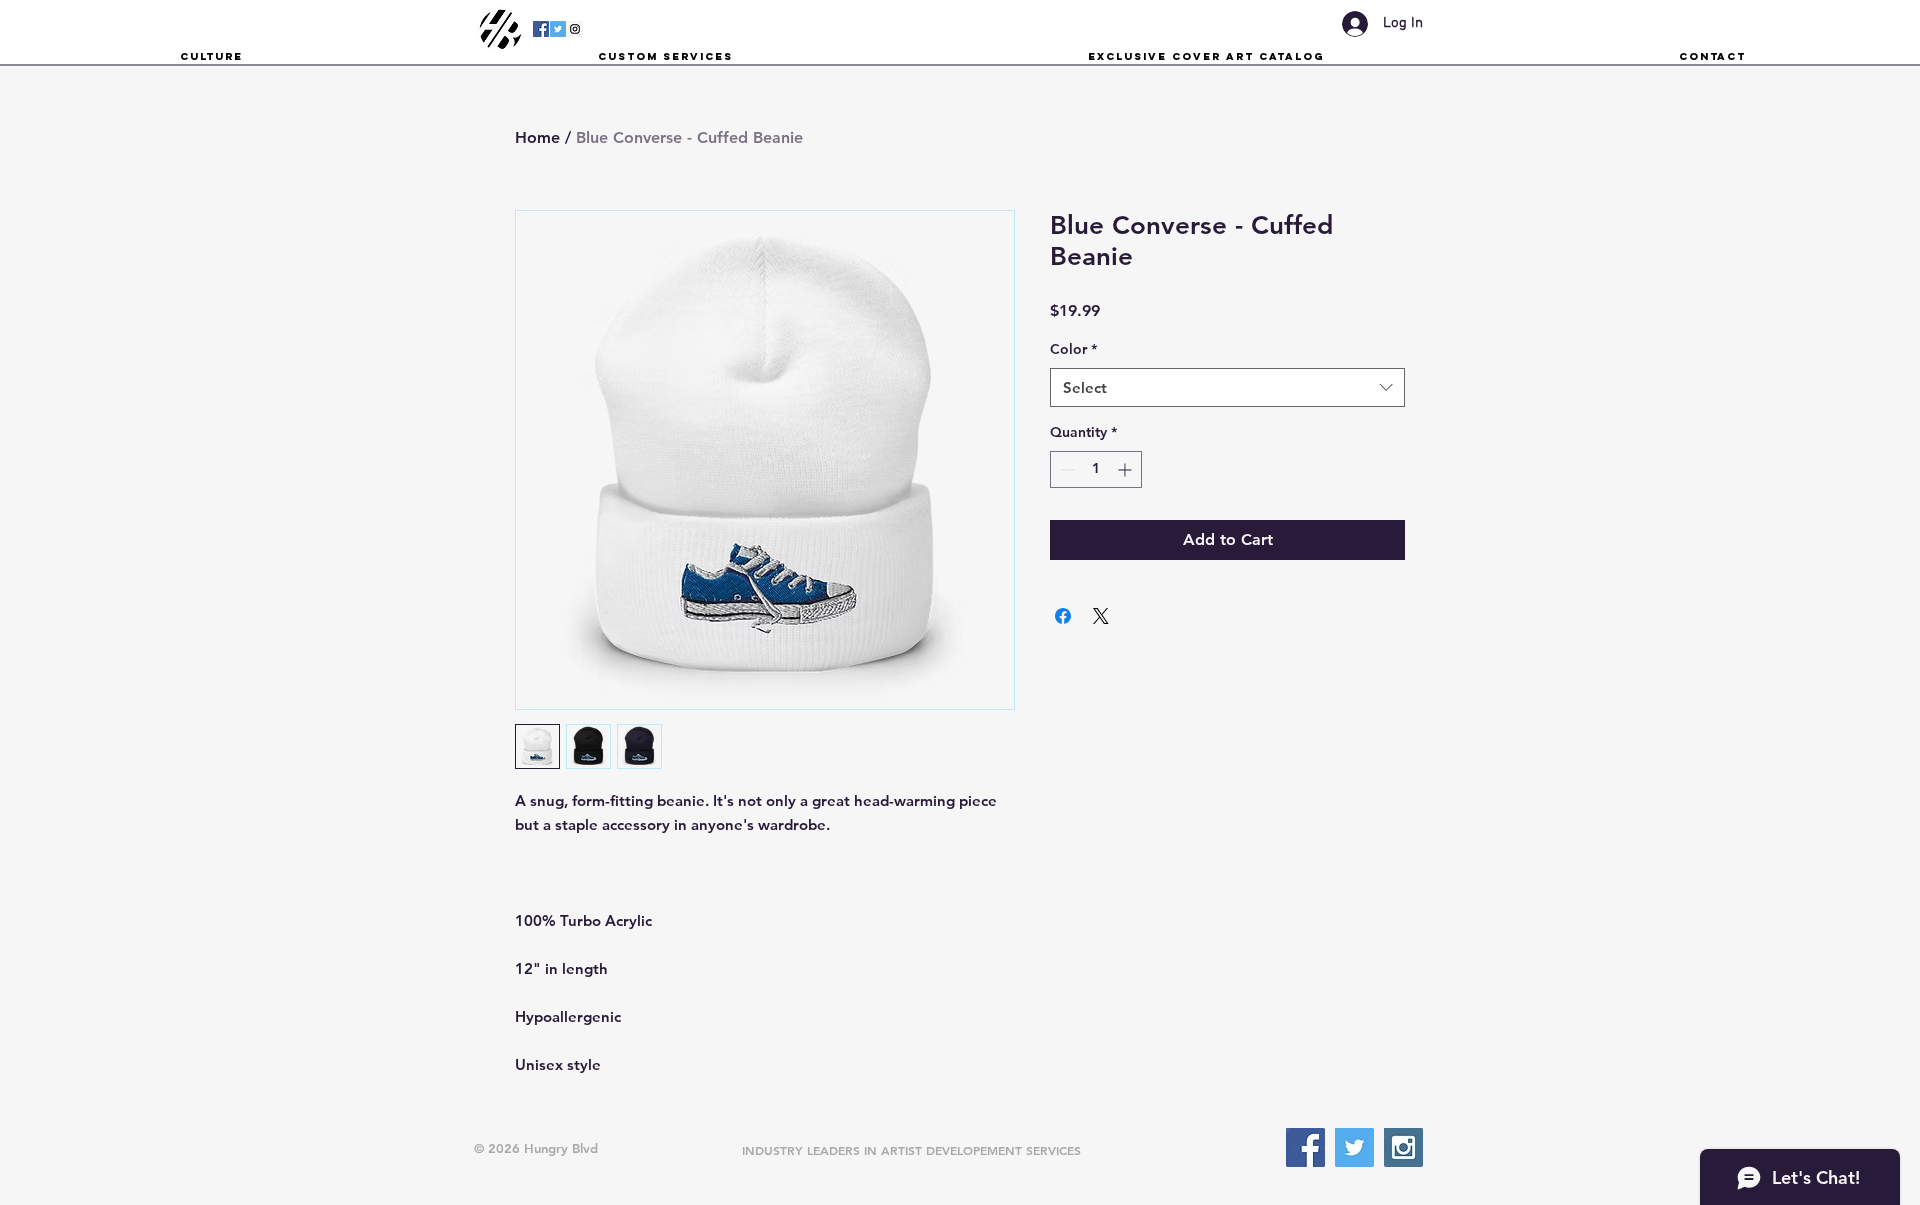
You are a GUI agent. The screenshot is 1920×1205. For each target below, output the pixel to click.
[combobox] (1227, 387)
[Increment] (1126, 469)
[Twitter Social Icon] (558, 29)
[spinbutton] (1096, 469)
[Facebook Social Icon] (541, 29)
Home (537, 137)
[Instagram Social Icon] (575, 29)
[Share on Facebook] (1063, 616)
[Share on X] (1101, 616)
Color (1073, 349)
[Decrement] (1065, 469)
